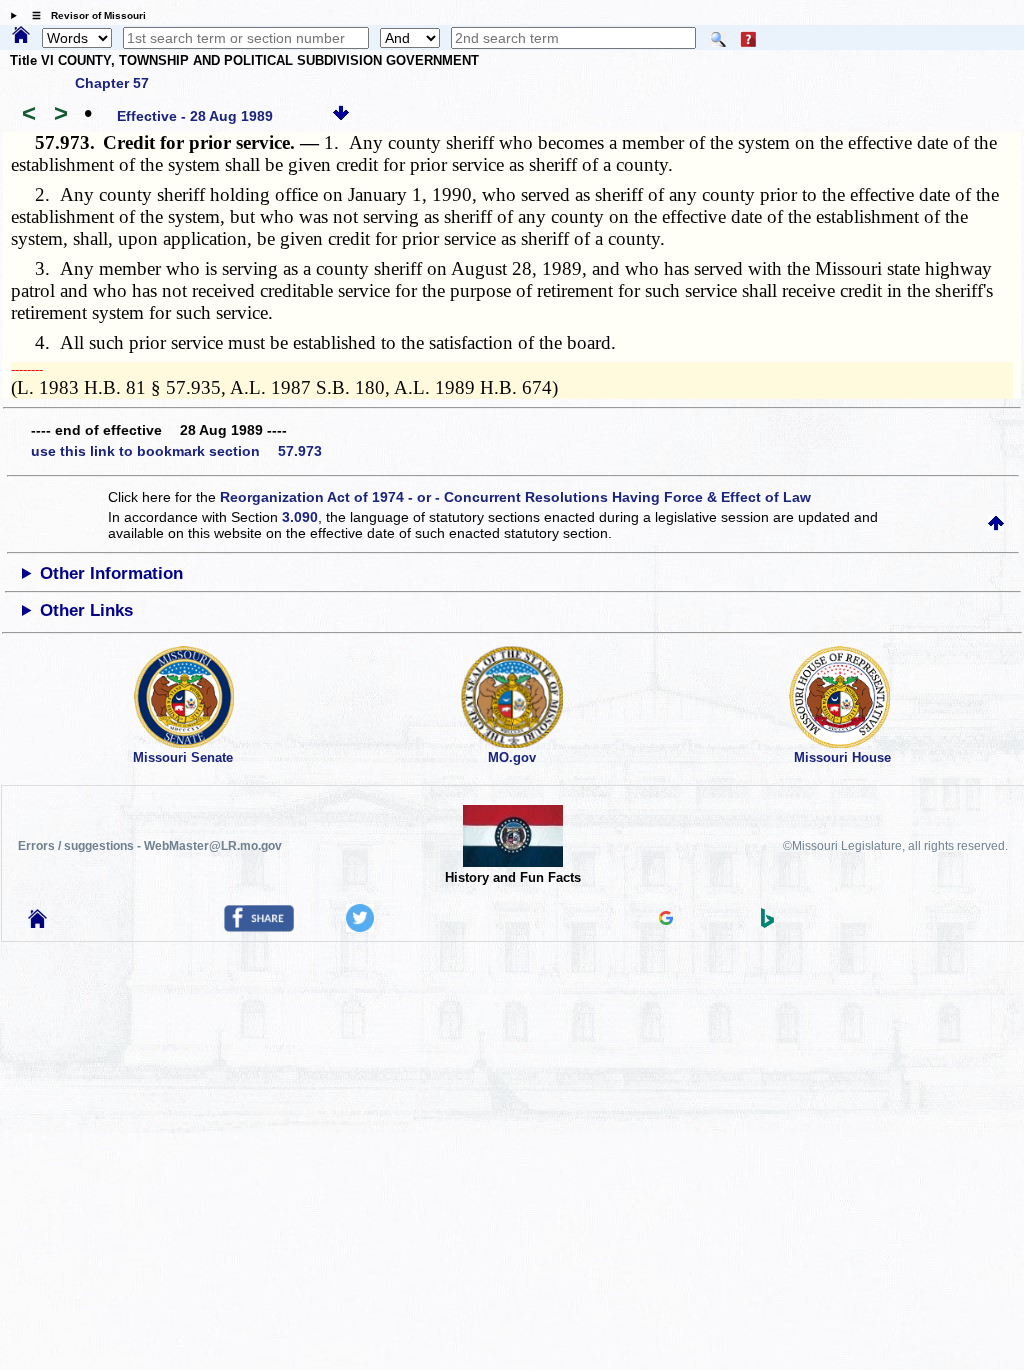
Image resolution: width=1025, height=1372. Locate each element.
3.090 (300, 517)
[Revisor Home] (38, 923)
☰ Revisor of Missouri (84, 15)
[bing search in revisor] (768, 923)
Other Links (86, 610)
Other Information (111, 573)
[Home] (21, 36)
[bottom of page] (341, 116)
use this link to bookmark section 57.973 (176, 451)
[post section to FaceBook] (259, 927)
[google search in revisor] (666, 920)
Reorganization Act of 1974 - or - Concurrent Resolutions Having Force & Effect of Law (515, 497)
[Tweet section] (360, 927)
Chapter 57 (112, 83)
